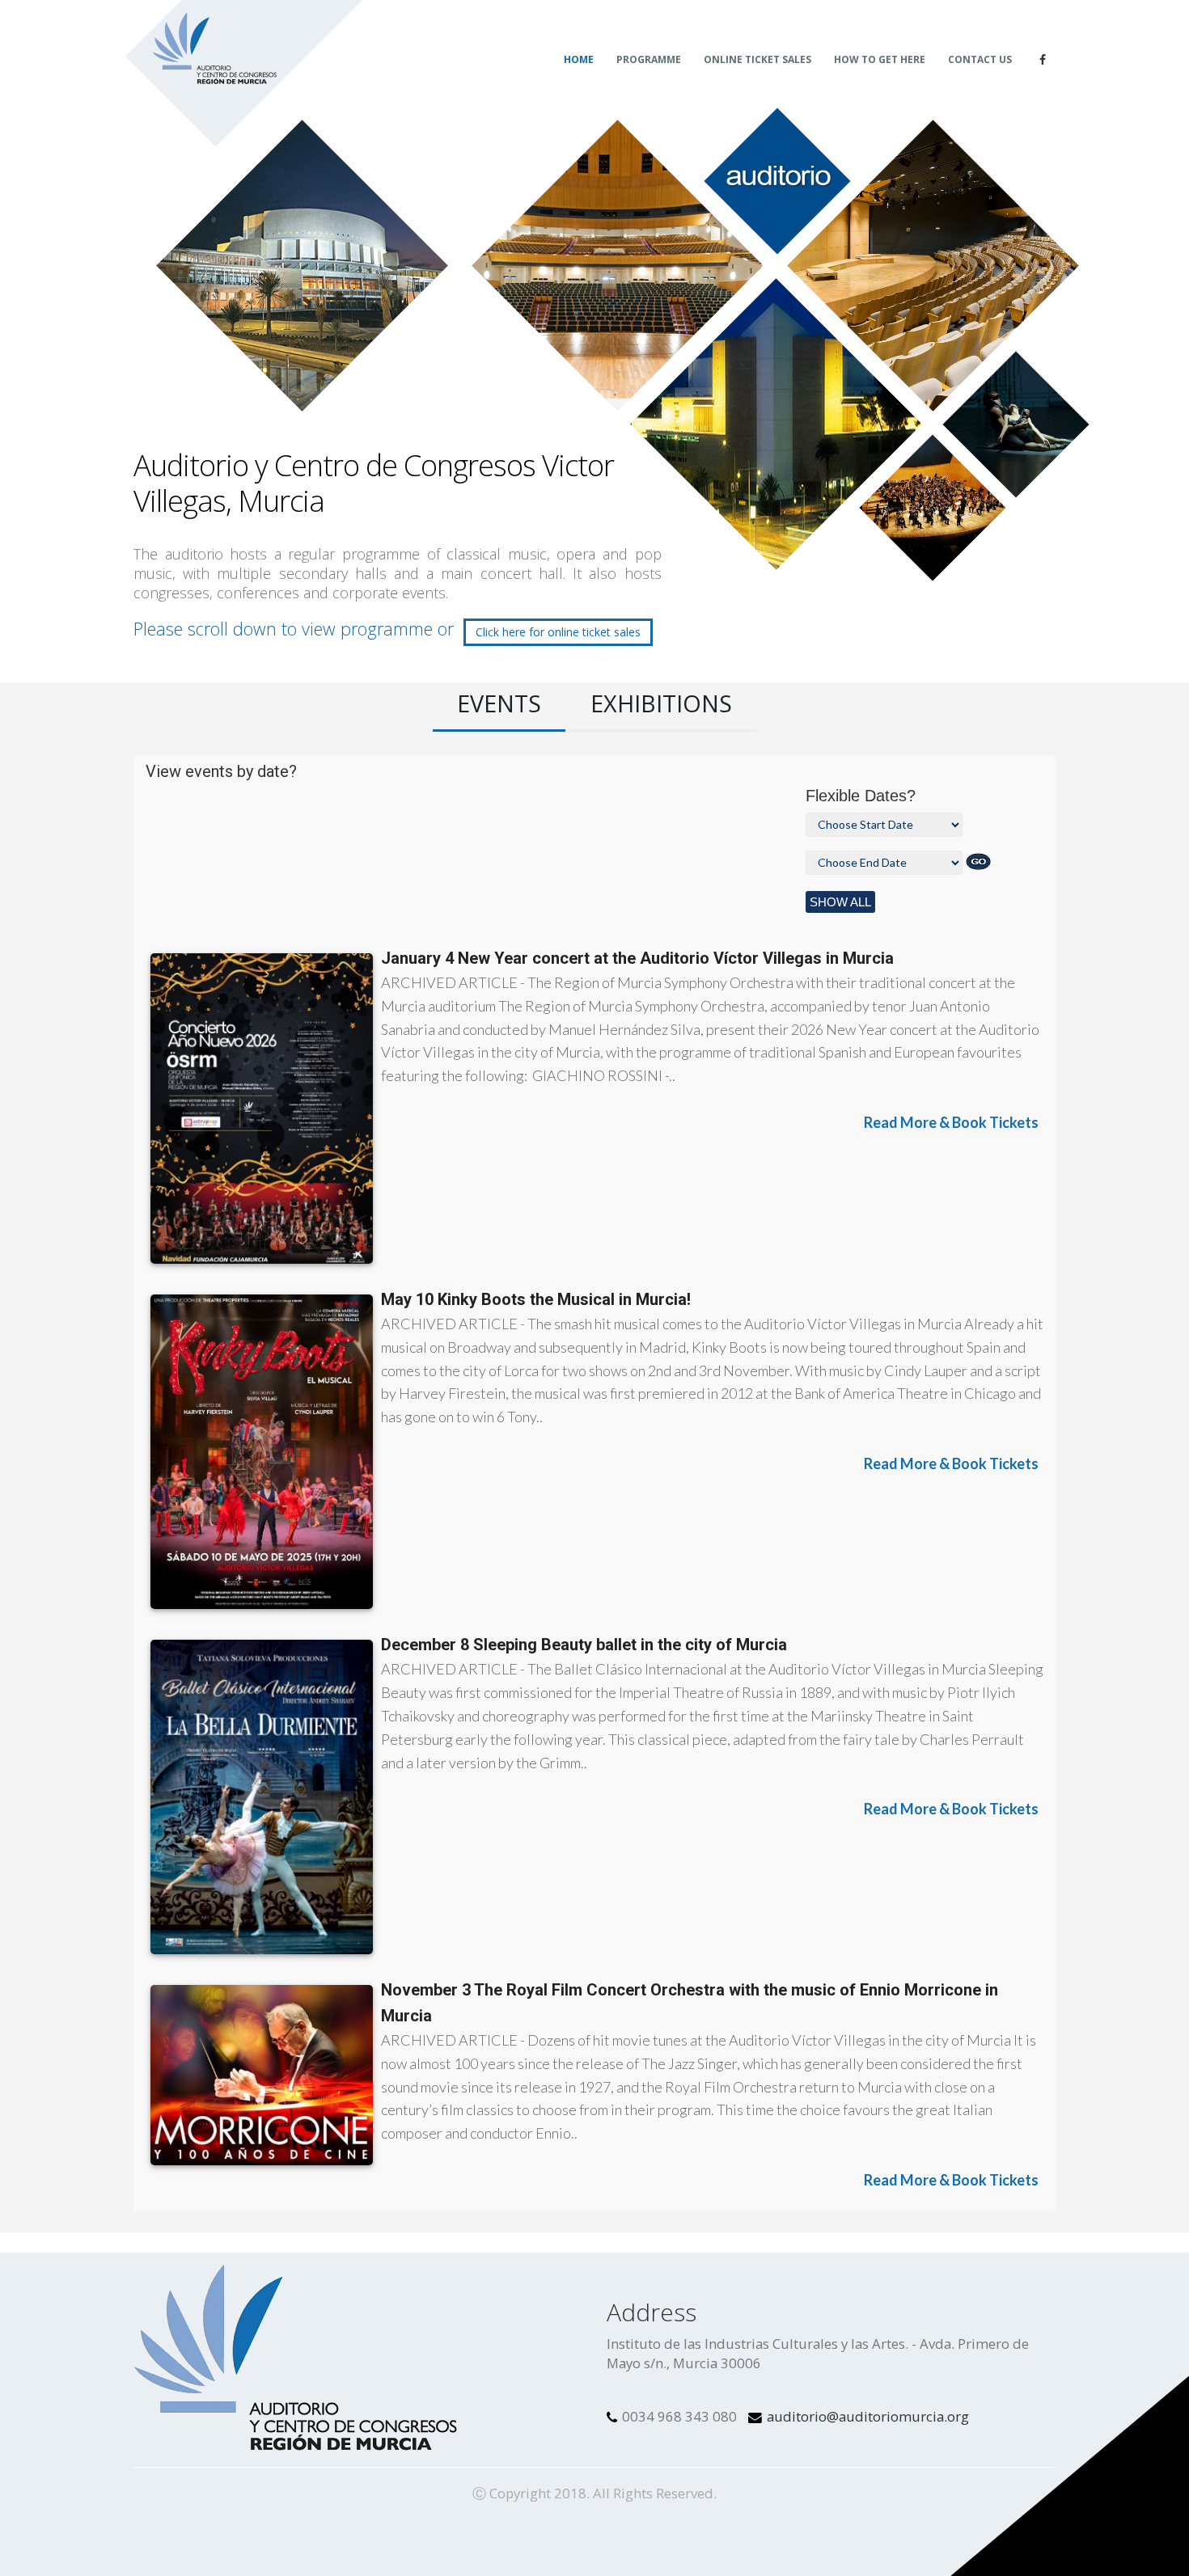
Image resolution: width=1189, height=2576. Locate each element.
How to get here (880, 59)
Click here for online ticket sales (558, 632)
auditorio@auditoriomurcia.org (868, 2416)
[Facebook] (1043, 60)
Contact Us (980, 59)
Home (579, 59)
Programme (649, 59)
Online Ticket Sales (757, 59)
